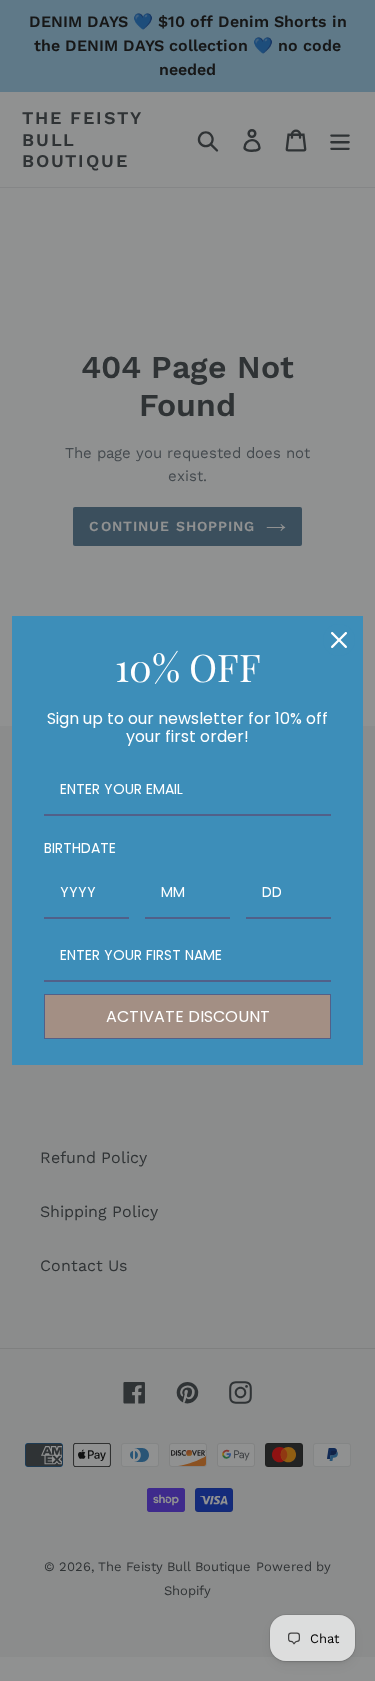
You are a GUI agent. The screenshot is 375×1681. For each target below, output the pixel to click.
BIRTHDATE (80, 848)
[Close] (339, 640)
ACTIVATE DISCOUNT (188, 1016)
